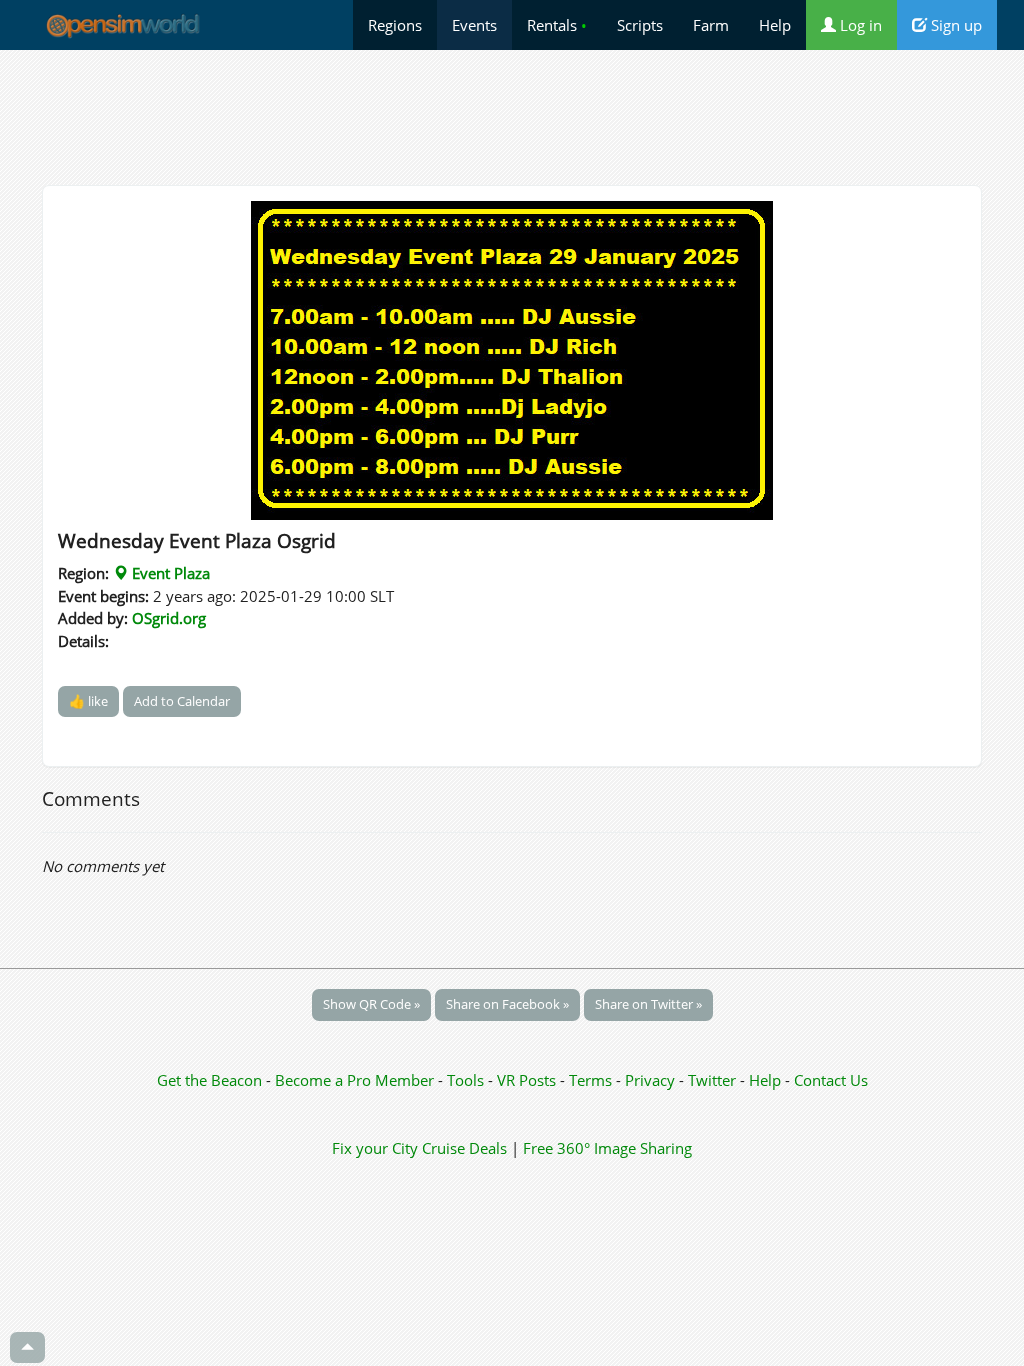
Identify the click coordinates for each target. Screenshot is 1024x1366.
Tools (467, 1080)
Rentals (557, 25)
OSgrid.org (169, 618)
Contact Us (831, 1080)
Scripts (640, 25)
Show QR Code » (371, 1004)
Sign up (954, 25)
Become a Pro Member (356, 1080)
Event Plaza (169, 573)
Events (474, 25)
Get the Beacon (209, 1080)
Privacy (650, 1080)
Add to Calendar (182, 701)
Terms (592, 1080)
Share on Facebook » (507, 1004)
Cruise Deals (464, 1148)
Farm (711, 25)
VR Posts (528, 1080)
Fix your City (375, 1148)
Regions (395, 25)
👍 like (88, 701)
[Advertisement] (512, 117)
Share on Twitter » (648, 1004)
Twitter (712, 1080)
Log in (859, 25)
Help (775, 25)
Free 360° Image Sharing (607, 1148)
